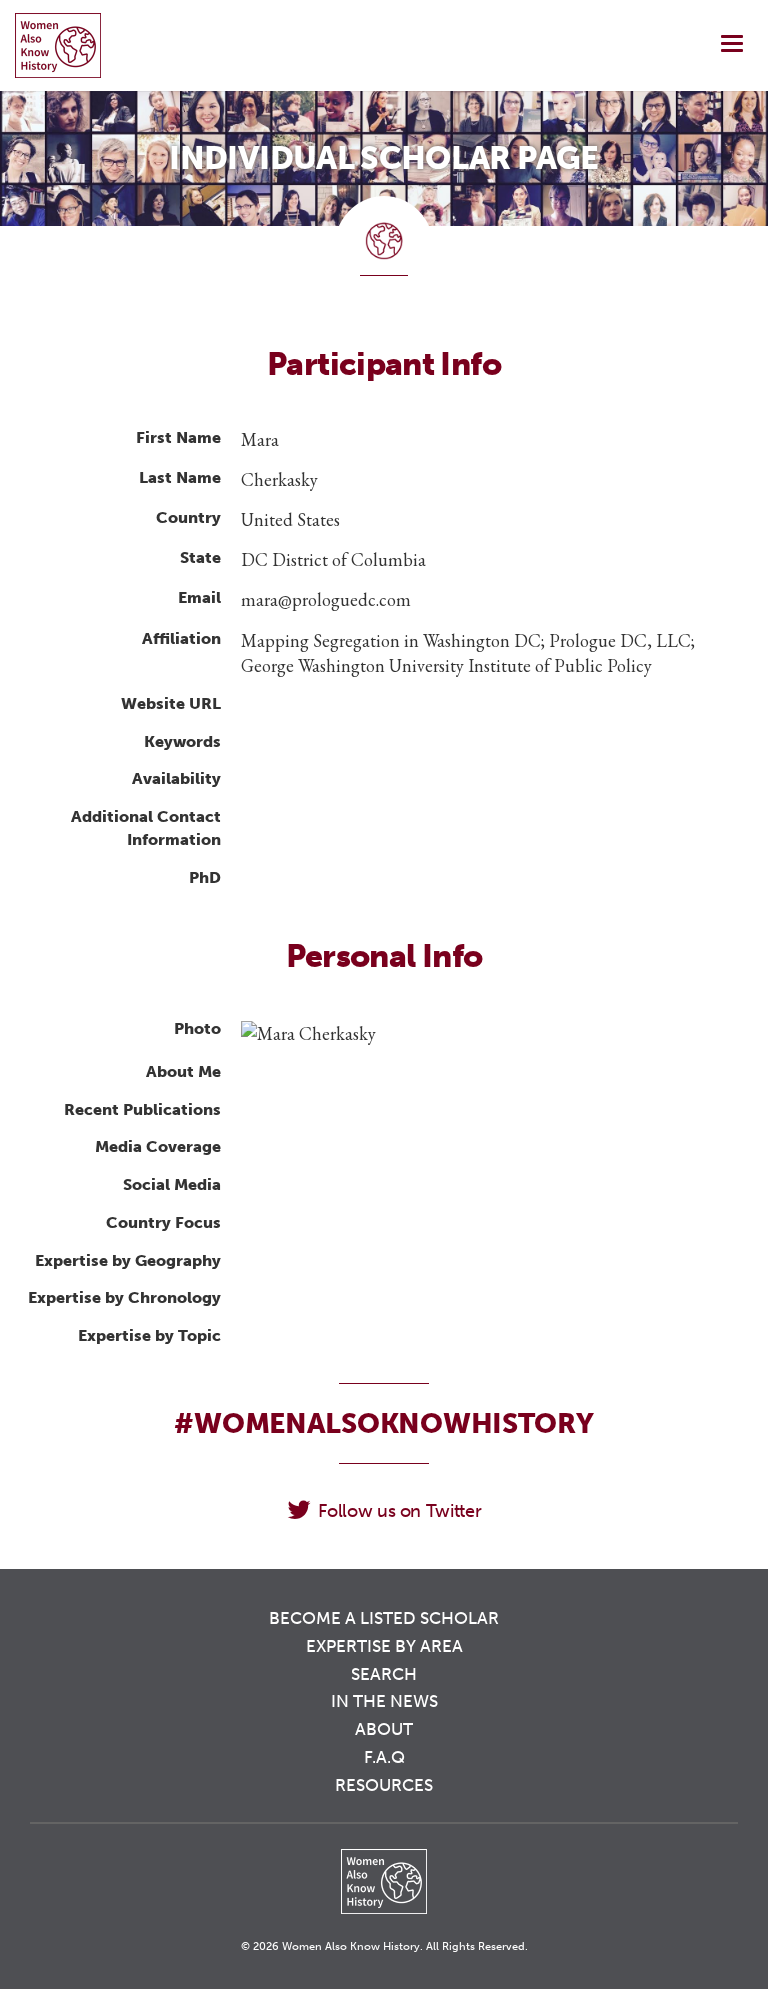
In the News (384, 1701)
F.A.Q (384, 1757)
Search (384, 1674)
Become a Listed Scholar (384, 1618)
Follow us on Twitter (399, 1511)
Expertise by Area (384, 1646)
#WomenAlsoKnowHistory (383, 1423)
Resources (384, 1785)
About (384, 1729)
